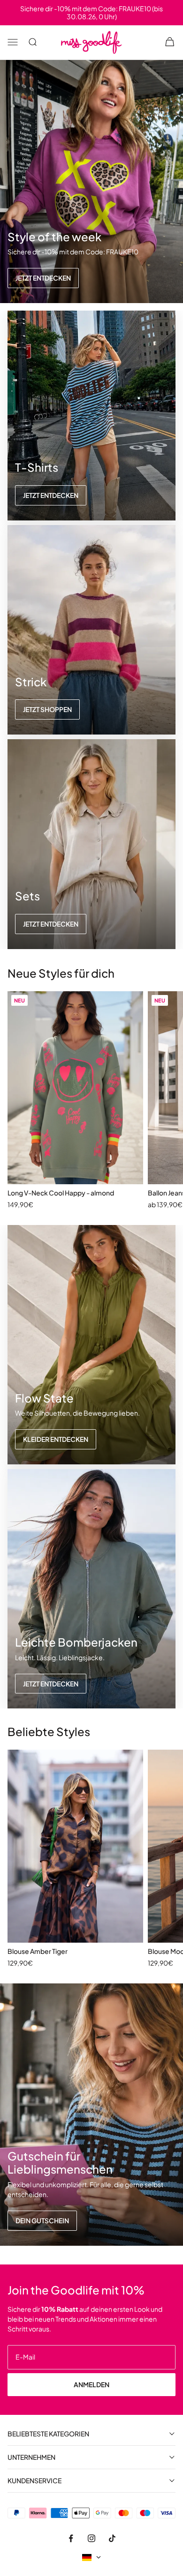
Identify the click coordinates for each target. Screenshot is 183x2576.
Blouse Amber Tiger (38, 1951)
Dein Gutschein (42, 2220)
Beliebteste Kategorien (48, 2434)
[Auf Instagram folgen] (91, 2538)
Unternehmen (31, 2457)
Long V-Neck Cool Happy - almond (61, 1193)
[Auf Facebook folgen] (71, 2538)
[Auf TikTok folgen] (112, 2538)
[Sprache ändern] (91, 2557)
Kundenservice (34, 2481)
